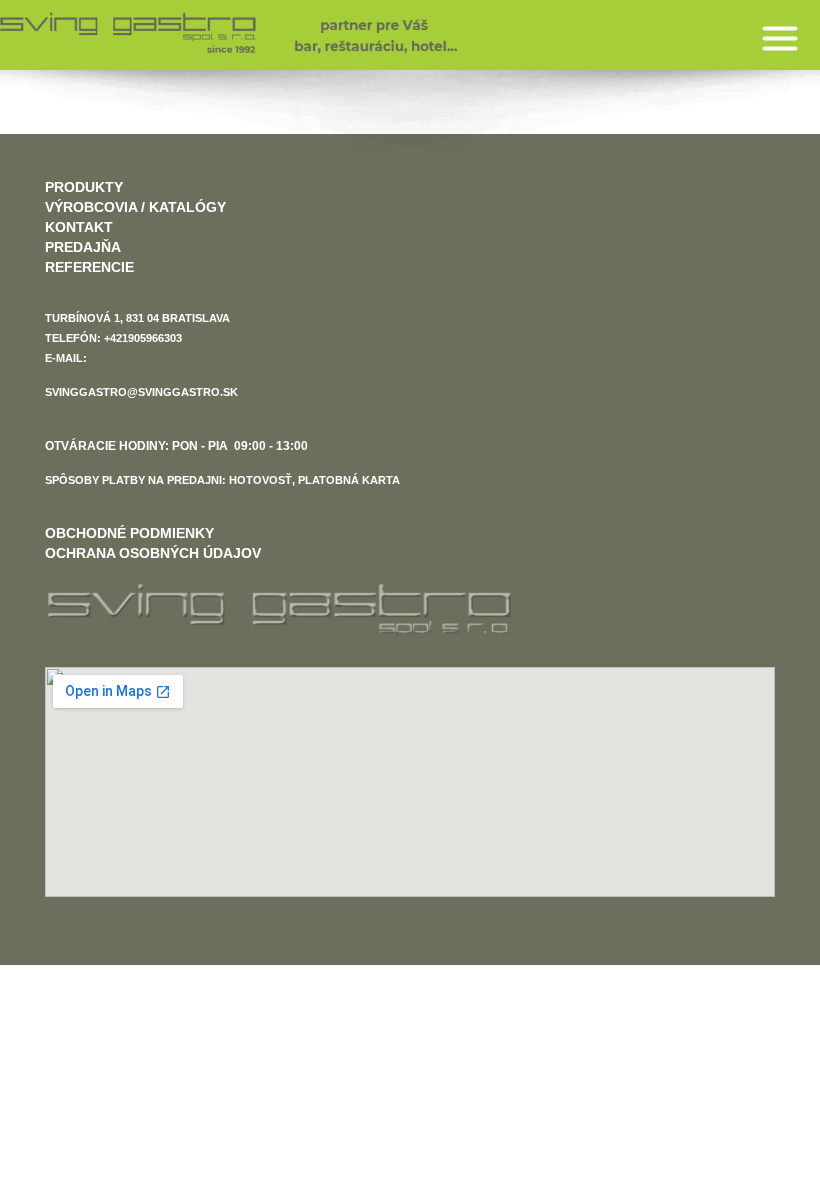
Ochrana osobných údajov (153, 553)
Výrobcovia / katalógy (135, 207)
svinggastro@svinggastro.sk (141, 392)
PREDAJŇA (83, 247)
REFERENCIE (89, 267)
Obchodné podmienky (129, 533)
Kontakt (79, 227)
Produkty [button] (84, 187)
